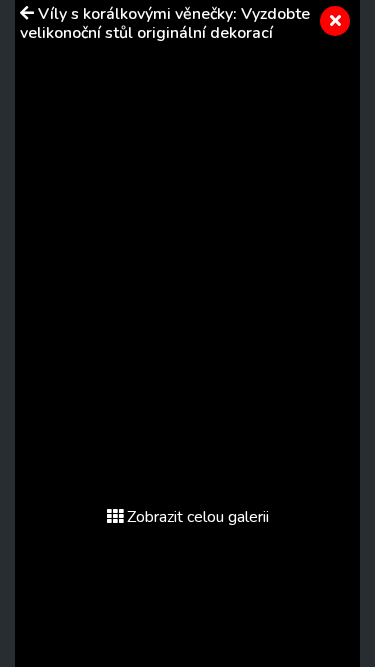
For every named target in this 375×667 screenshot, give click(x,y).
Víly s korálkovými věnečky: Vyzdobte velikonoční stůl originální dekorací (165, 23)
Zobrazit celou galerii (198, 517)
